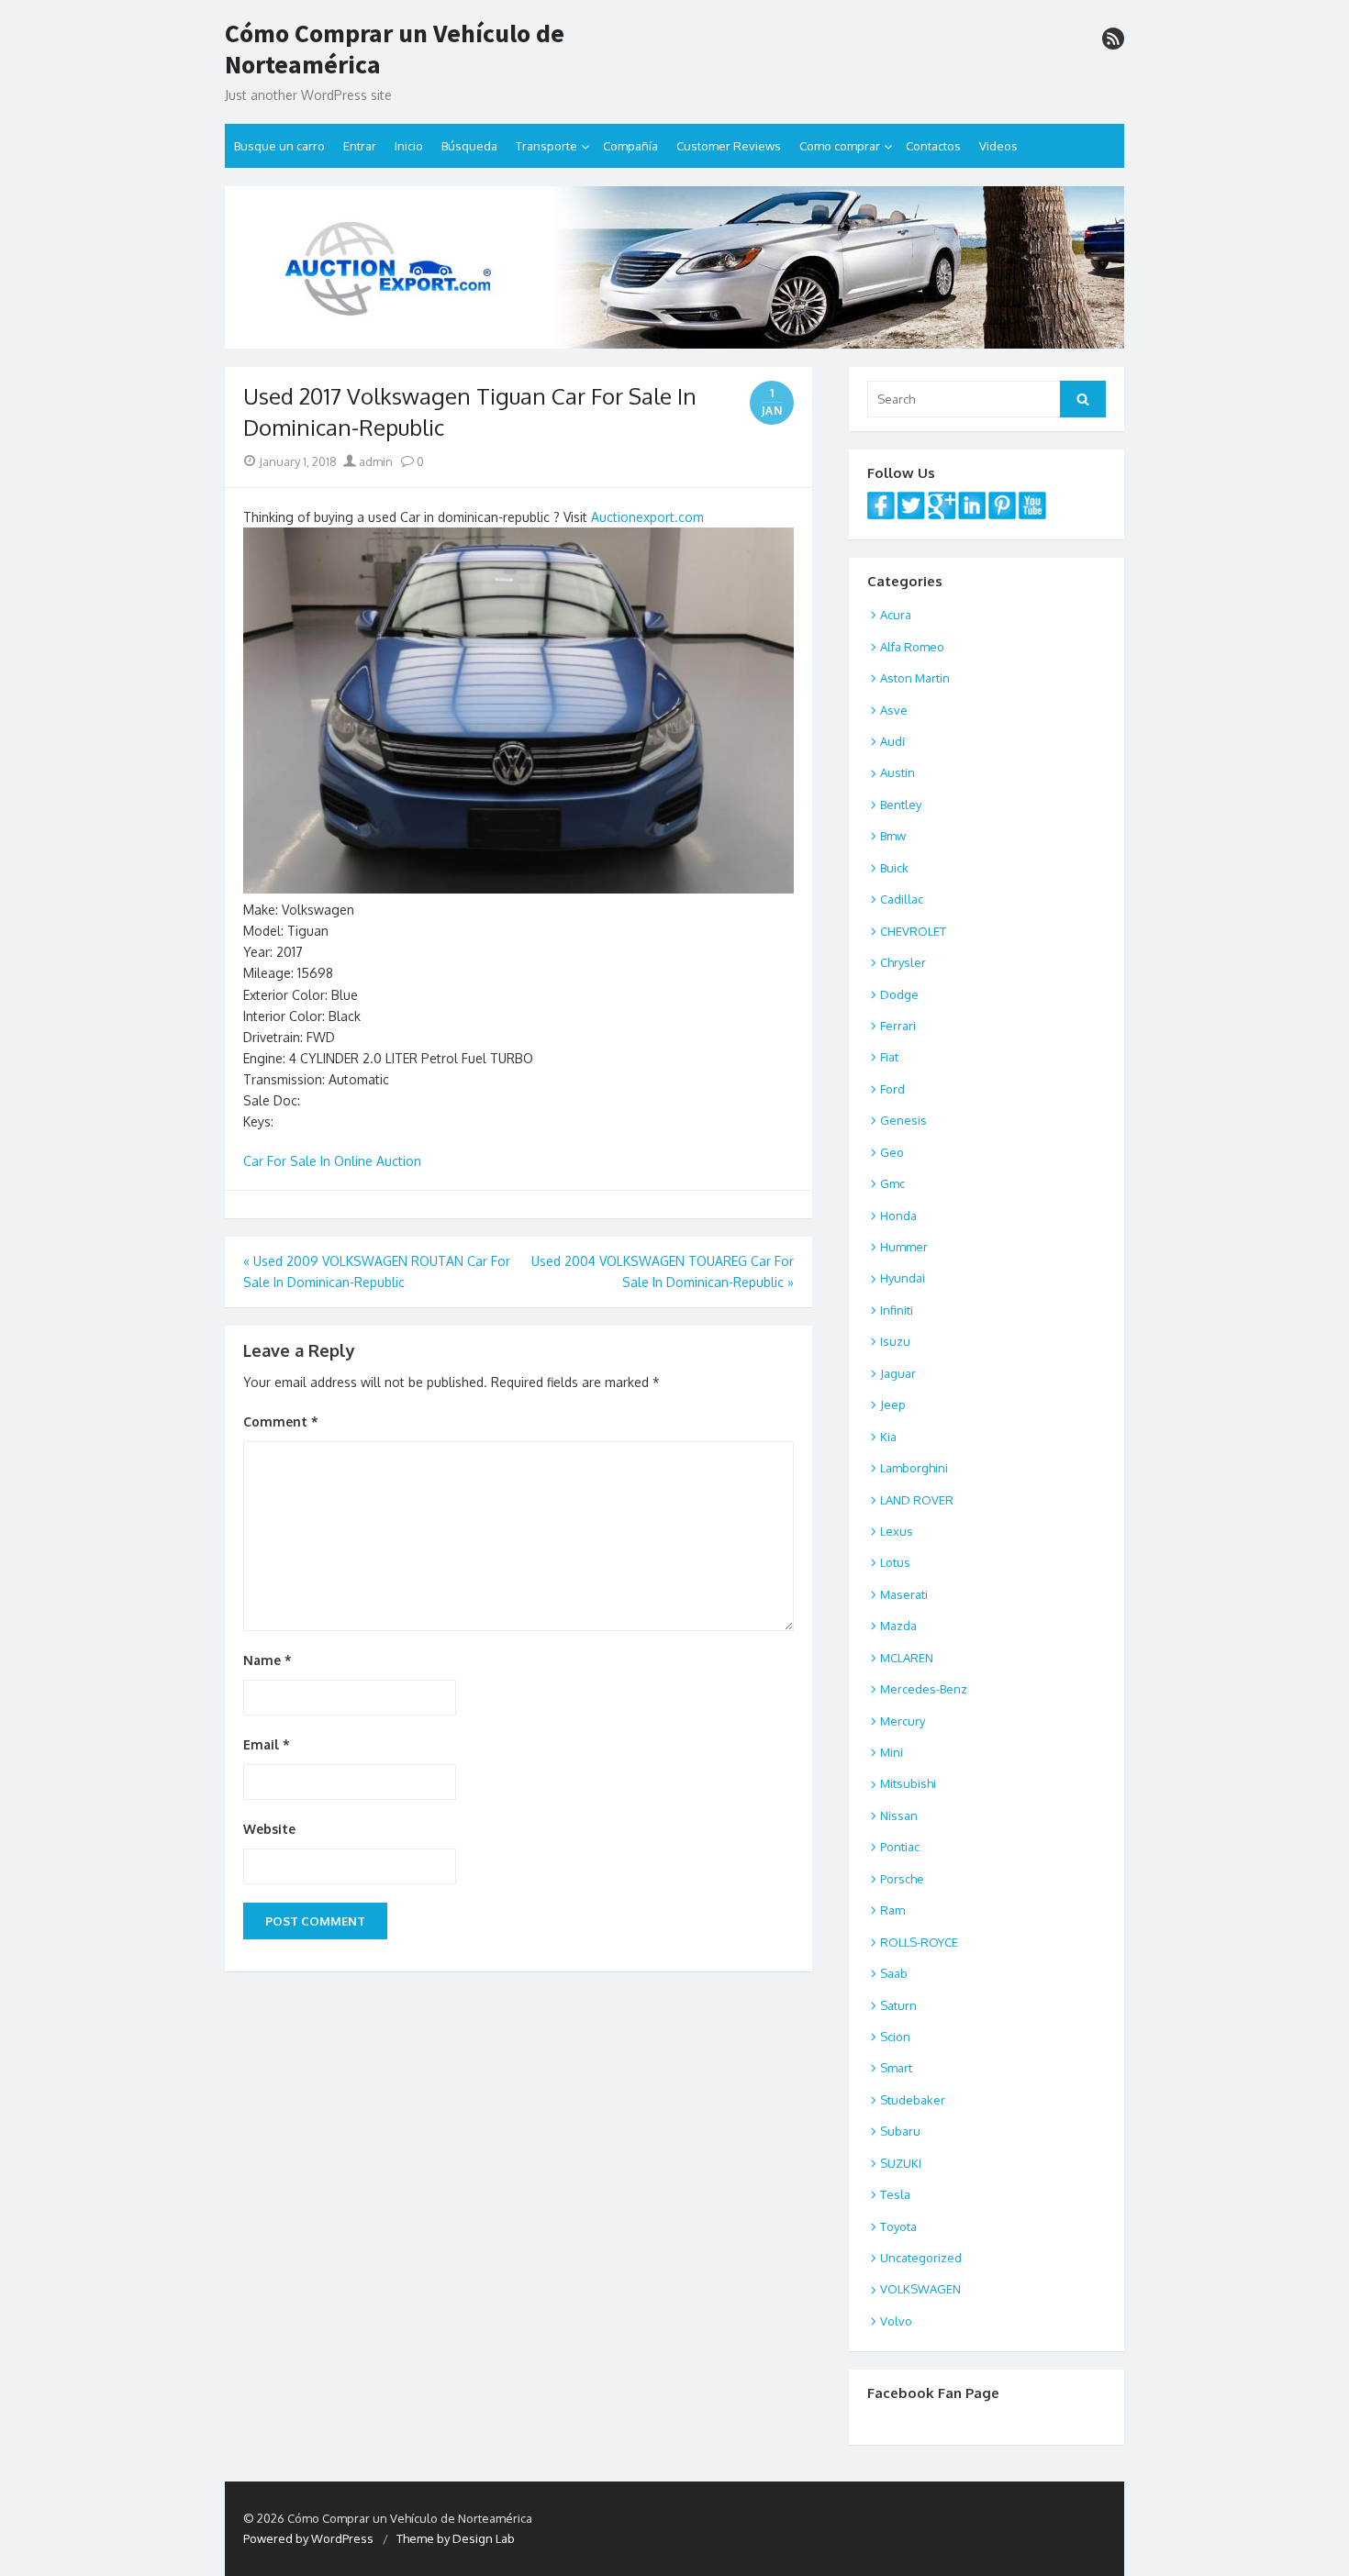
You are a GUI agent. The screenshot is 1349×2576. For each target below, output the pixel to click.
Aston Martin (915, 678)
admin (374, 461)
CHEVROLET (913, 931)
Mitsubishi (908, 1783)
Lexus (897, 1531)
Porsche (902, 1879)
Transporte (546, 146)
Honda (898, 1216)
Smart (896, 2068)
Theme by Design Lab (456, 2538)
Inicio (409, 146)
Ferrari (898, 1026)
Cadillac (902, 899)
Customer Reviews (729, 146)
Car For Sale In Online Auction (332, 1161)
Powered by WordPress (308, 2538)
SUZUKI (901, 2163)
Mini (892, 1752)
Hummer (904, 1247)
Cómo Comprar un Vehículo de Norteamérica (395, 49)
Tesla (895, 2194)
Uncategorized (921, 2258)
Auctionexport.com (647, 517)
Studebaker (913, 2100)
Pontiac (900, 1847)
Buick (894, 868)
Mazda (898, 1626)
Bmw (893, 836)
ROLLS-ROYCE (919, 1942)
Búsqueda (469, 146)
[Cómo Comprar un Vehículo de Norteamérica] (674, 267)
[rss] (1113, 39)
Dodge (899, 994)
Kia (888, 1437)
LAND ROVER (917, 1500)
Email (267, 1744)
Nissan (899, 1815)
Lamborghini (914, 1468)
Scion (895, 2037)
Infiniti (897, 1310)
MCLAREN (907, 1658)
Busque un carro (279, 146)
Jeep (893, 1405)
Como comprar (840, 146)
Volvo (896, 2321)
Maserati (904, 1594)
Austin (897, 772)
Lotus (895, 1562)
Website (269, 1829)
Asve (894, 710)
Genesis (903, 1120)
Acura (896, 615)
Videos (998, 146)
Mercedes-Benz (924, 1689)
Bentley (901, 805)
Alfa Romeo (912, 647)
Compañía (630, 146)
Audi (892, 741)
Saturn (898, 2005)
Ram (892, 1910)
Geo (892, 1152)
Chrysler (903, 962)
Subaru (900, 2131)
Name (268, 1660)
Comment (281, 1421)
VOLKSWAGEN (920, 2289)
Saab (894, 1973)
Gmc (892, 1183)
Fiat (889, 1057)
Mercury (903, 1721)
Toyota (898, 2226)
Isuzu (895, 1341)
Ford (892, 1089)
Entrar (360, 146)
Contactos (933, 146)
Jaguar (898, 1373)
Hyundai (903, 1278)
